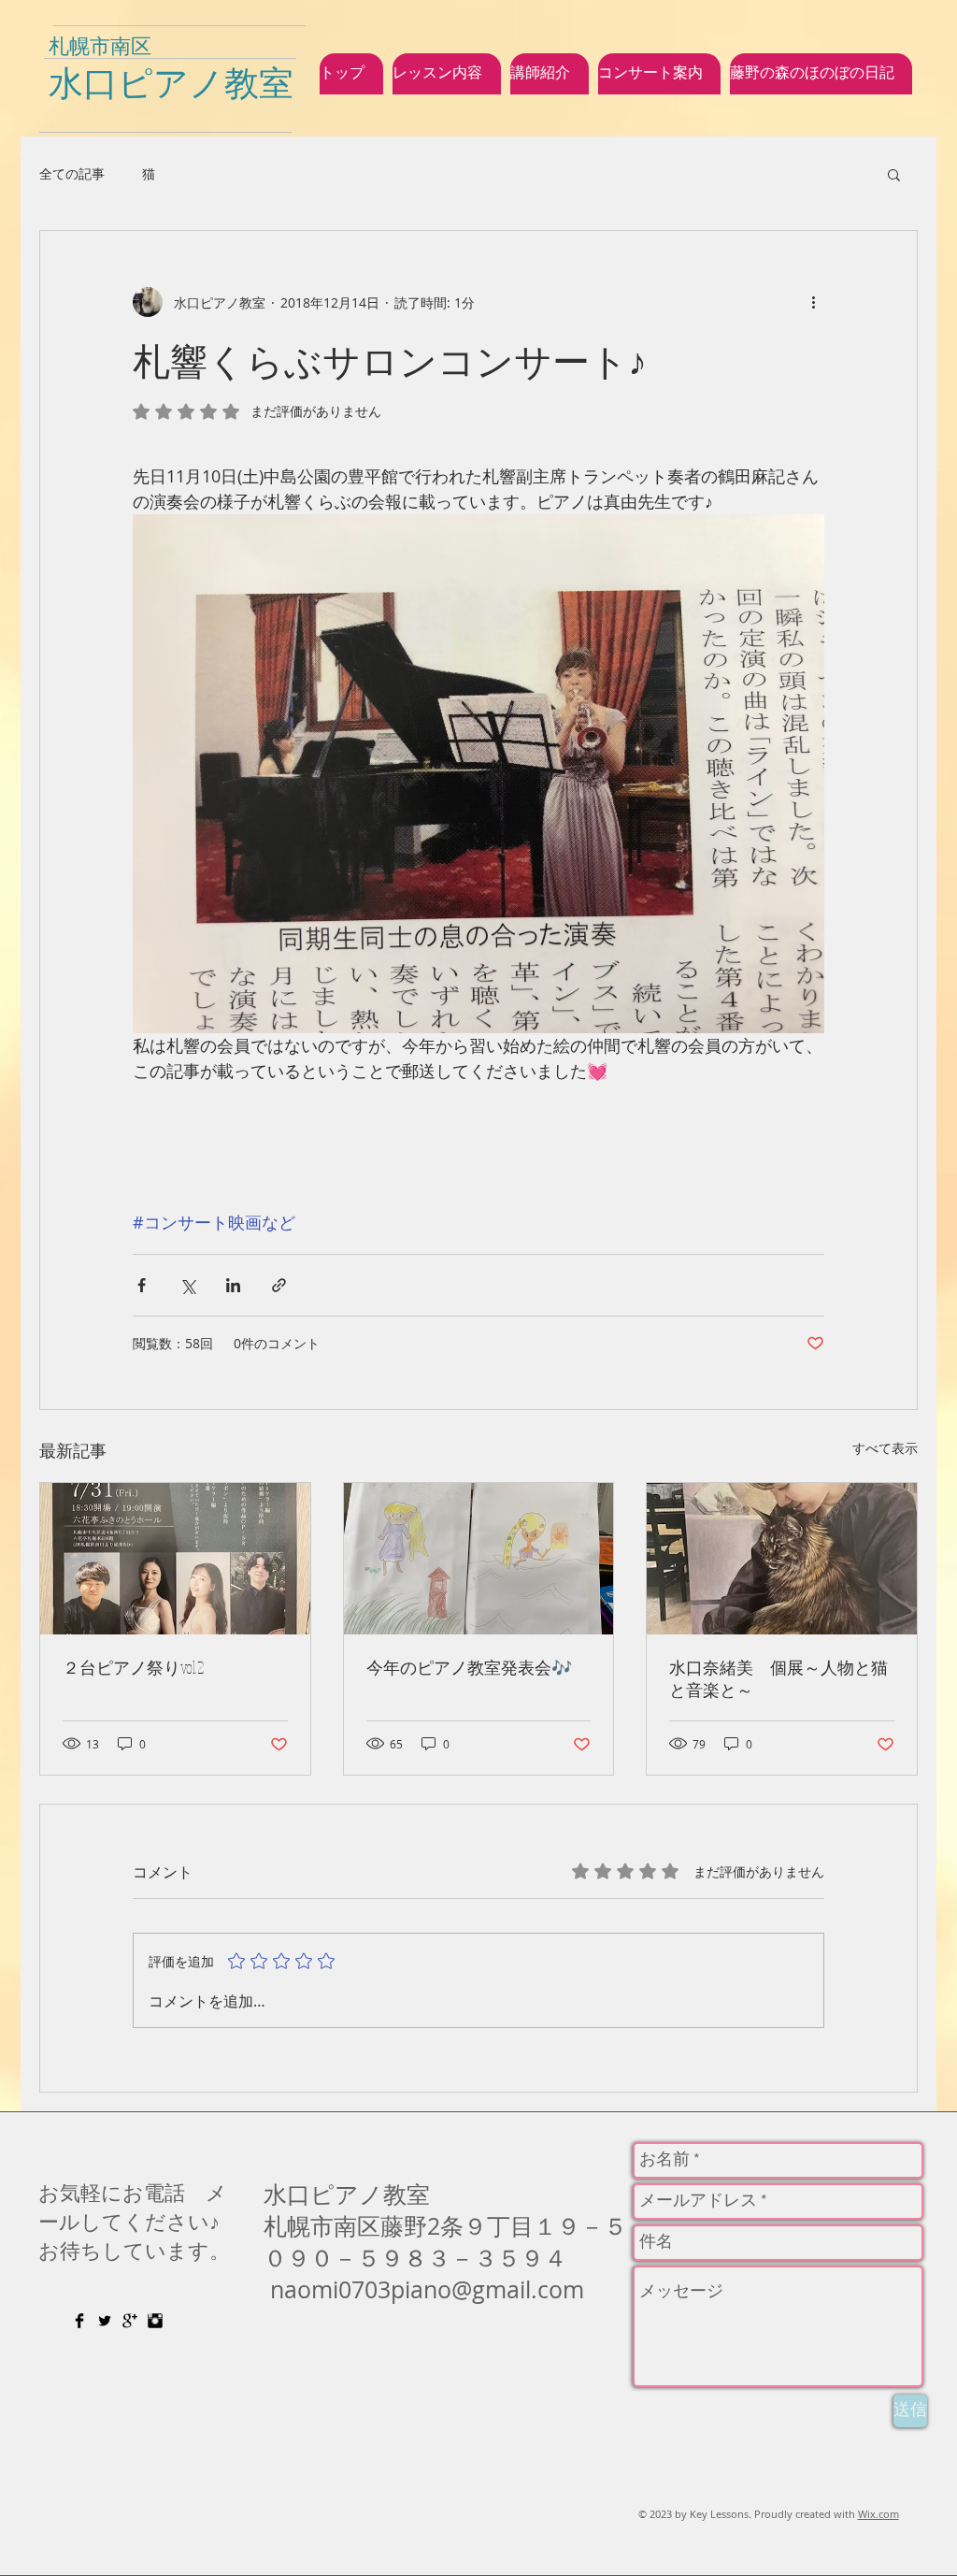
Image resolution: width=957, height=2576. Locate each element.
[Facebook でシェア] (142, 1285)
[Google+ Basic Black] (130, 2321)
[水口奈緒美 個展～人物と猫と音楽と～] (782, 1559)
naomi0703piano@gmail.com (427, 2289)
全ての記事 (72, 173)
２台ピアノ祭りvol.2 (133, 1667)
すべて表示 (885, 1448)
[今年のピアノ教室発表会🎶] (479, 1559)
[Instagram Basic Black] (155, 2321)
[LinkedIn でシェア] (233, 1285)
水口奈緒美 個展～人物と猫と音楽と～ (778, 1678)
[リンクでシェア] (279, 1285)
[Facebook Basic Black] (79, 2321)
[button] (894, 174)
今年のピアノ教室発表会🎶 (469, 1667)
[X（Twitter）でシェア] (187, 1285)
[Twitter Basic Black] (105, 2321)
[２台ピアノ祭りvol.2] (175, 1559)
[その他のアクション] (813, 302)
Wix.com (878, 2514)
